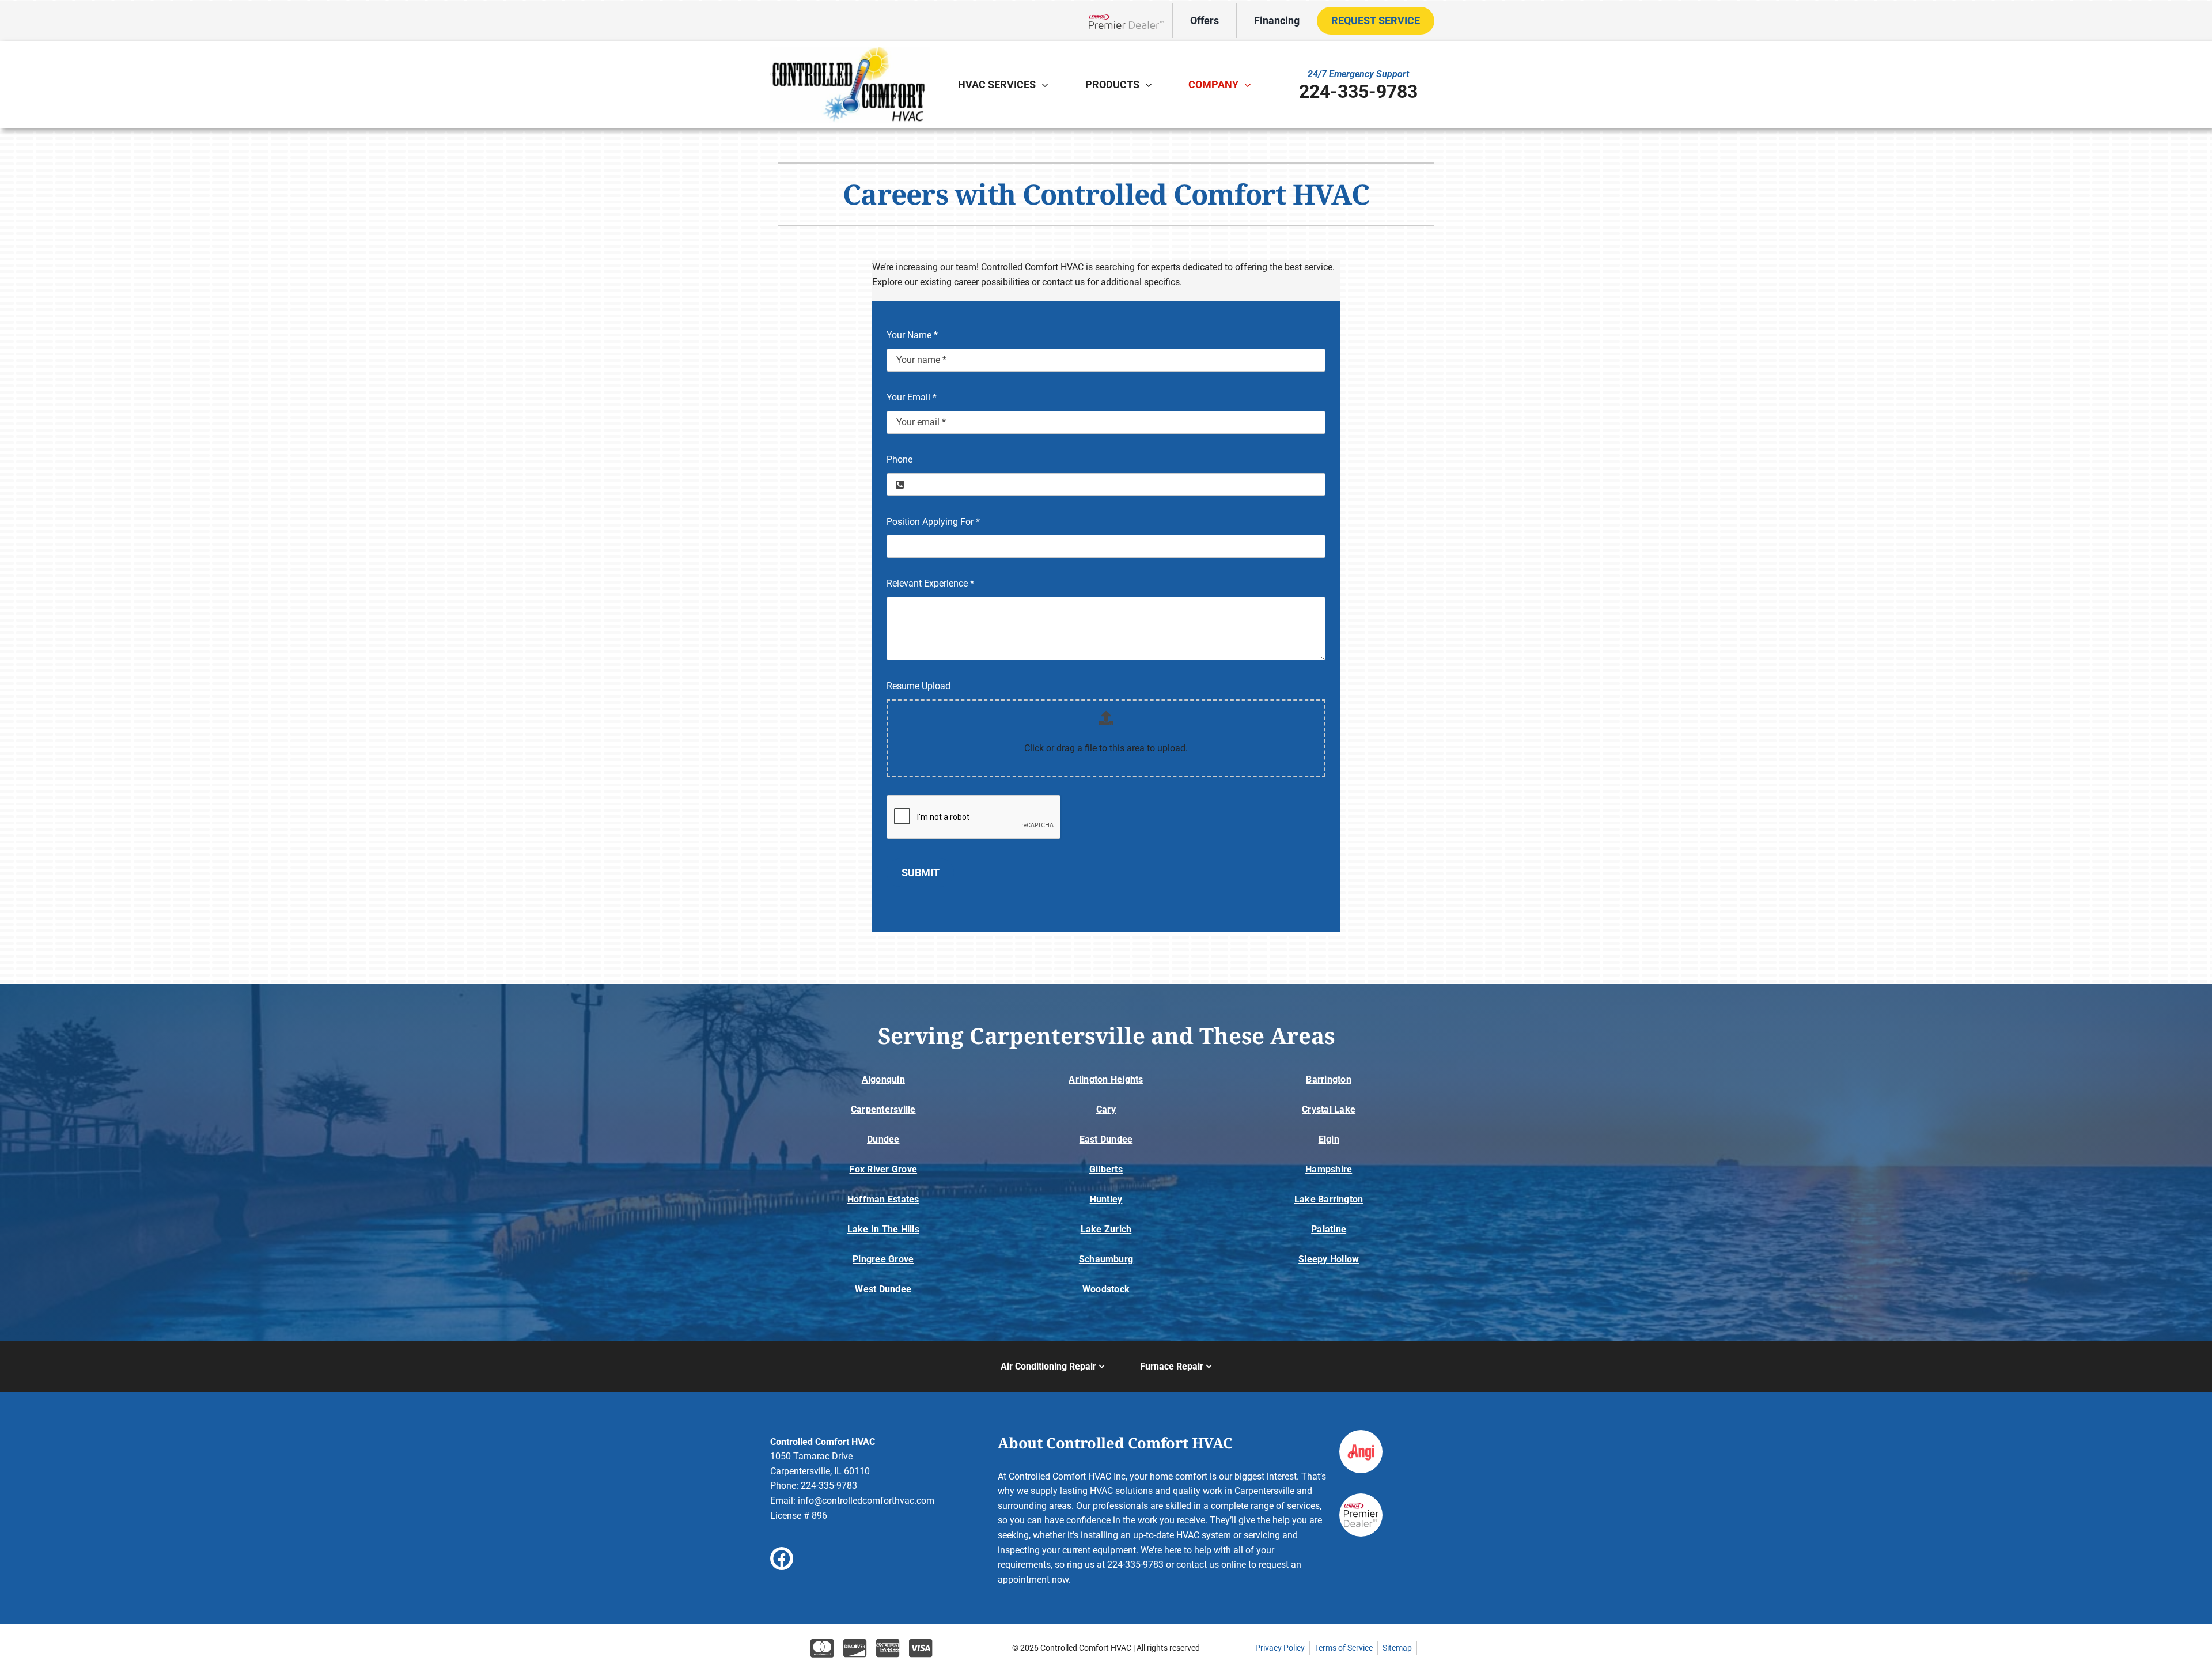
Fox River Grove (883, 1169)
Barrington (1328, 1079)
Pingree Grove (883, 1259)
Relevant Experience (930, 583)
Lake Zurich (1106, 1229)
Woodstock (1106, 1289)
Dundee (883, 1139)
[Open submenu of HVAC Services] (1048, 85)
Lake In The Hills (883, 1229)
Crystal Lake (1329, 1109)
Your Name (912, 335)
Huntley (1106, 1199)
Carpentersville (883, 1109)
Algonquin (883, 1079)
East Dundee (1106, 1139)
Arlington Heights (1106, 1079)
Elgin (1329, 1139)
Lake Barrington (1329, 1199)
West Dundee (883, 1289)
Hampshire (1329, 1169)
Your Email (912, 397)
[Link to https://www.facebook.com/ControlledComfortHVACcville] (782, 1558)
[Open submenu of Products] (1152, 85)
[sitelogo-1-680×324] (850, 51)
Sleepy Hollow (1329, 1259)
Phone (899, 459)
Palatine (1329, 1229)
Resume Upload (918, 686)
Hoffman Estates (883, 1199)
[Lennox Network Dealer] (1130, 20)
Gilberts (1106, 1169)
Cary (1106, 1109)
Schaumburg (1106, 1259)
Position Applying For (933, 522)
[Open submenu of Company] (1251, 85)
